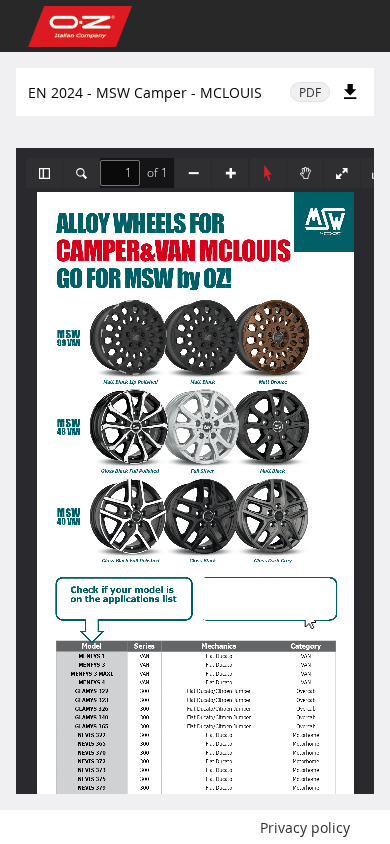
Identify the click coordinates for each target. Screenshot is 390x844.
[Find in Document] (81, 173)
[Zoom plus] (230, 173)
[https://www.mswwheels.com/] (266, 599)
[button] (44, 173)
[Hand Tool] (305, 173)
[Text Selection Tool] (268, 173)
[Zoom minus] (193, 173)
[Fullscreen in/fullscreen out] (342, 173)
